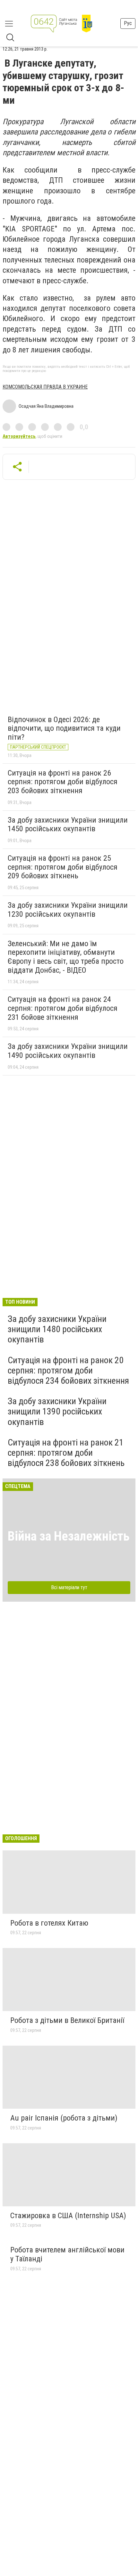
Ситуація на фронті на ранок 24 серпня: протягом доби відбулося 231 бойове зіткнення (63, 1008)
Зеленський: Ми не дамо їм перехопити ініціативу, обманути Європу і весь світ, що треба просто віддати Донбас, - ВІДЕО (66, 957)
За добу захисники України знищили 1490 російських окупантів (68, 1051)
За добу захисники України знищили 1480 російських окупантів (57, 1329)
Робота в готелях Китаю (49, 1923)
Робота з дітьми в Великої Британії (67, 2020)
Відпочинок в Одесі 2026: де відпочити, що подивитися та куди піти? (64, 728)
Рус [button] (128, 23)
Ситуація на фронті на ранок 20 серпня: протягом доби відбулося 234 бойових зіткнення (68, 1370)
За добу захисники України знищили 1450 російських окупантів (68, 825)
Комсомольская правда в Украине (45, 387)
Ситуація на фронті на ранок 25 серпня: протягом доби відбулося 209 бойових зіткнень (63, 867)
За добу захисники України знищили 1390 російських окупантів (57, 1411)
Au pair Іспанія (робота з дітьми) (64, 2118)
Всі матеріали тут (69, 1587)
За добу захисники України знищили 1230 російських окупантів (68, 910)
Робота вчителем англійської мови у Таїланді (67, 2254)
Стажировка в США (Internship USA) (68, 2216)
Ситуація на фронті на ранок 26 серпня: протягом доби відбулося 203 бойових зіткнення (63, 782)
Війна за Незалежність (69, 1536)
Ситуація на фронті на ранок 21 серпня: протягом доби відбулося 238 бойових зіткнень (66, 1453)
